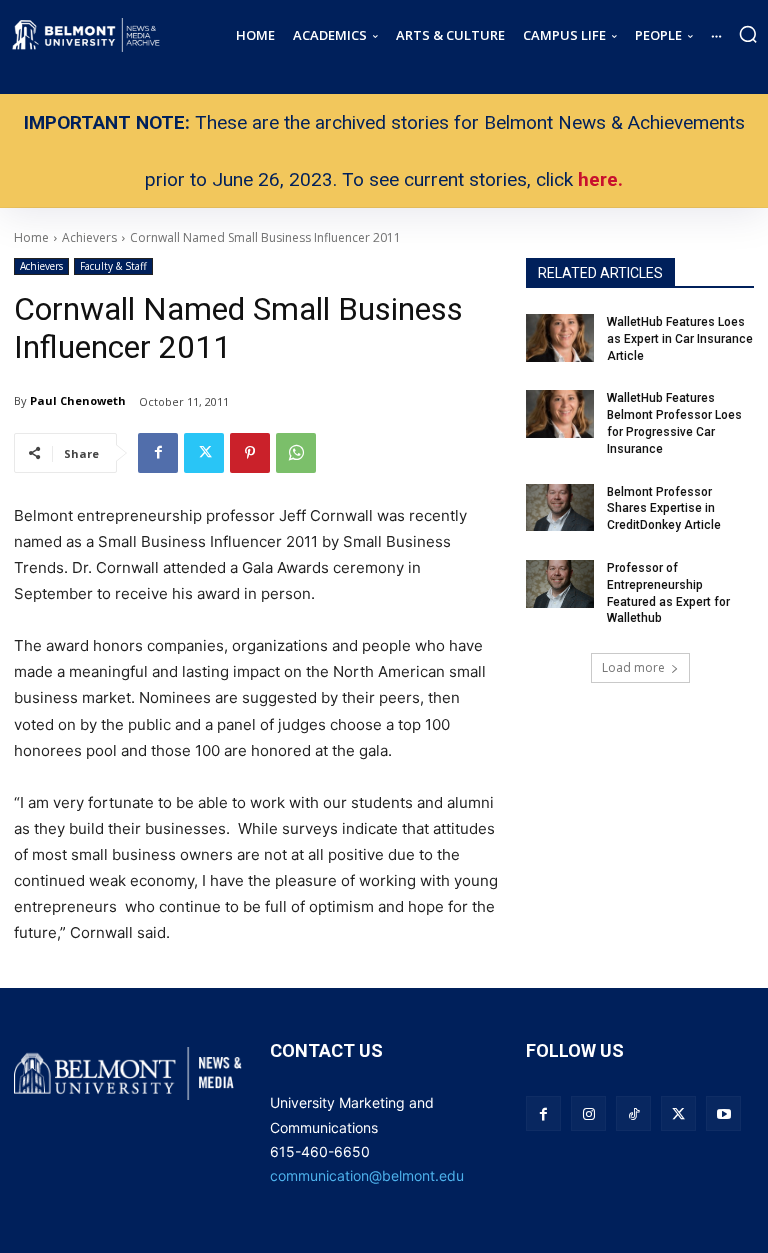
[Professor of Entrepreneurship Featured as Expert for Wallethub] (560, 584)
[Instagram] (588, 1113)
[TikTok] (633, 1113)
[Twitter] (204, 453)
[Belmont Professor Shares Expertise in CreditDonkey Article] (560, 508)
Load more (633, 667)
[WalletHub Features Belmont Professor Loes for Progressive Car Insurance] (560, 414)
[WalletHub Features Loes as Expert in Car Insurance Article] (560, 338)
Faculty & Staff (113, 266)
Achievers (41, 266)
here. (600, 179)
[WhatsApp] (296, 453)
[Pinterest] (250, 453)
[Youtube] (723, 1113)
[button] (748, 34)
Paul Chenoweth (78, 400)
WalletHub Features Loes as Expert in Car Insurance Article (680, 339)
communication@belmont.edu (367, 1175)
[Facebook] (158, 453)
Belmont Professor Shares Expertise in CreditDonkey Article (664, 509)
